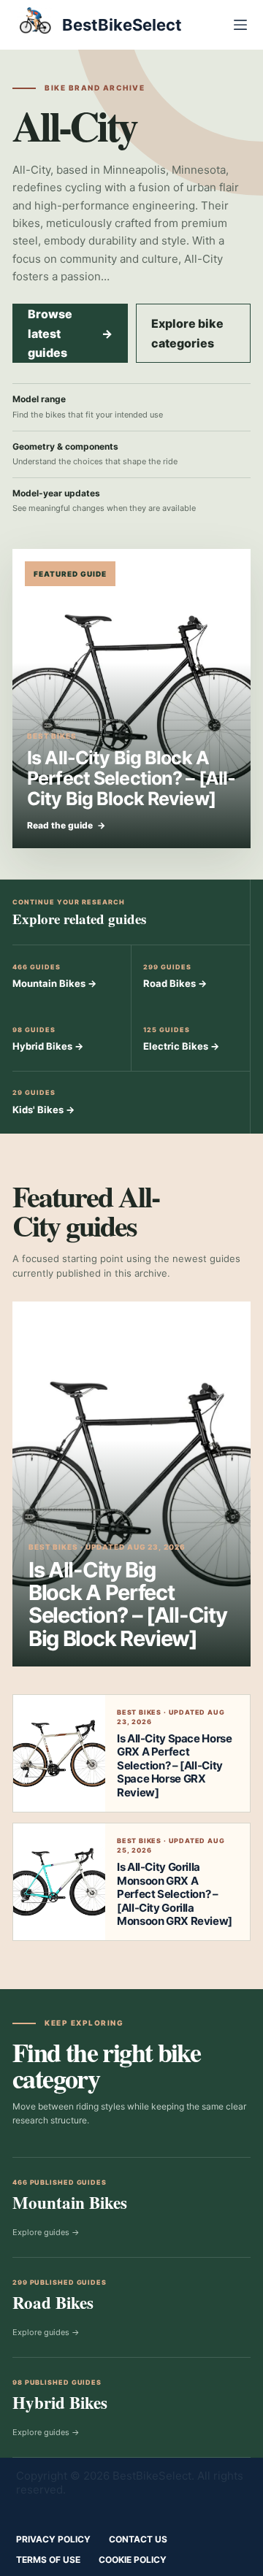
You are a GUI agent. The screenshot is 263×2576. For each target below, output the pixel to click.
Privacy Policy (53, 2539)
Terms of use (48, 2560)
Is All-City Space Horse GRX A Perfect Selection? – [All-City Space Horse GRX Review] (174, 1765)
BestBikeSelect (122, 25)
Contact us (138, 2539)
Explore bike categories (187, 333)
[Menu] (240, 25)
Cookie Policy (133, 2560)
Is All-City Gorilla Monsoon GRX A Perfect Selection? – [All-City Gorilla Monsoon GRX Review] (175, 1894)
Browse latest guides (70, 333)
